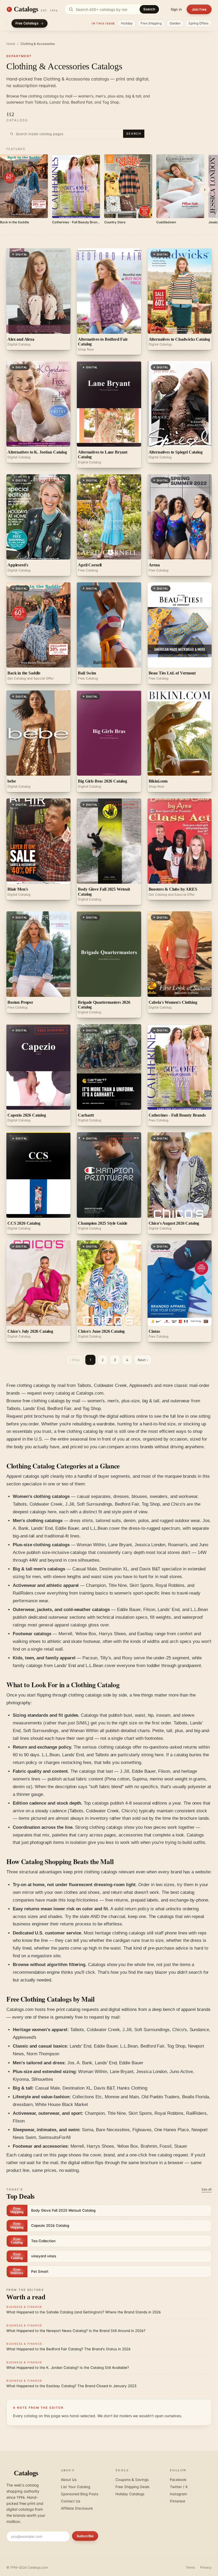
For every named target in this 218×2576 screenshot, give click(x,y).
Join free (199, 9)
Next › (143, 1360)
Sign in (176, 9)
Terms (190, 2567)
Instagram (179, 2494)
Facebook (178, 2480)
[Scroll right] (205, 190)
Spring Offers (198, 23)
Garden (175, 23)
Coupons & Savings (132, 2480)
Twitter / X (179, 2487)
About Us (69, 2480)
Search (149, 9)
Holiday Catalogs (130, 2494)
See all (207, 2189)
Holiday (127, 23)
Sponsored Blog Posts (80, 2494)
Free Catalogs (27, 23)
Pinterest (178, 2501)
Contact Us (71, 2501)
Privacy (206, 2567)
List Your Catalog (76, 2487)
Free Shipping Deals (132, 2487)
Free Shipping (151, 23)
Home (11, 44)
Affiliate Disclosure (77, 2508)
